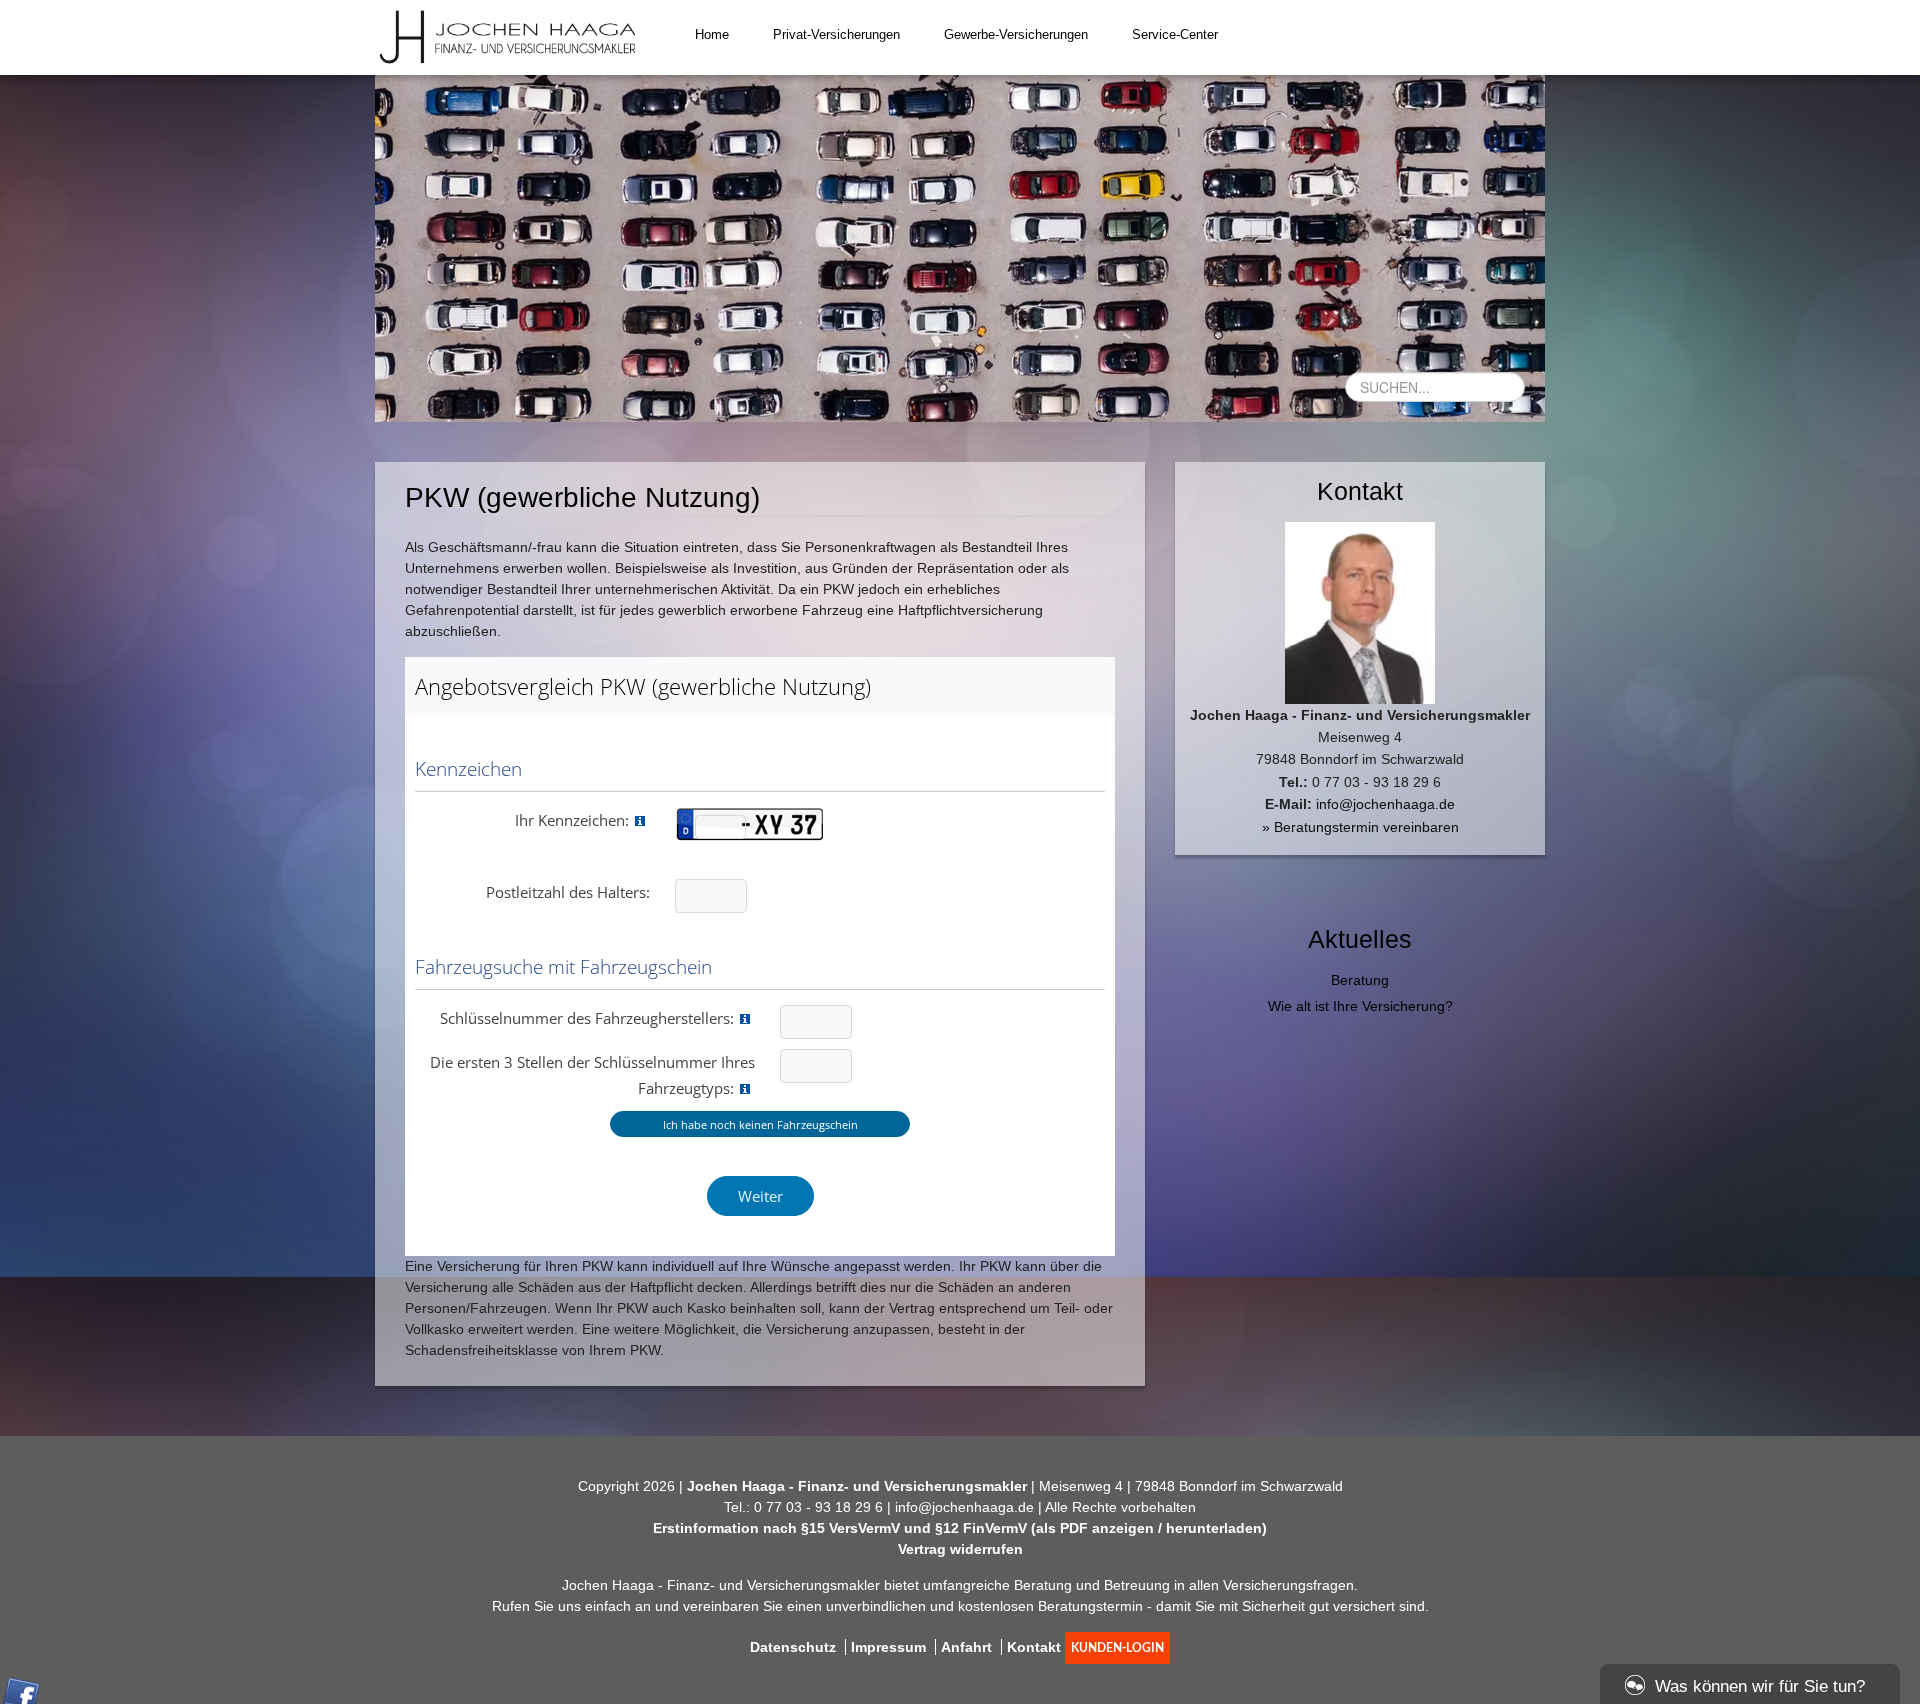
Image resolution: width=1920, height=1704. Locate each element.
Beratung (1360, 980)
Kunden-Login (1117, 1648)
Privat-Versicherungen (836, 35)
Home (712, 35)
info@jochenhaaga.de (1385, 804)
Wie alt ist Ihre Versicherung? (1360, 1006)
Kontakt (1034, 1647)
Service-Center (1175, 35)
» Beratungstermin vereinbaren (1360, 827)
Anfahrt (966, 1647)
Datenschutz (793, 1647)
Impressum (888, 1647)
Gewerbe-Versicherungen (1016, 35)
